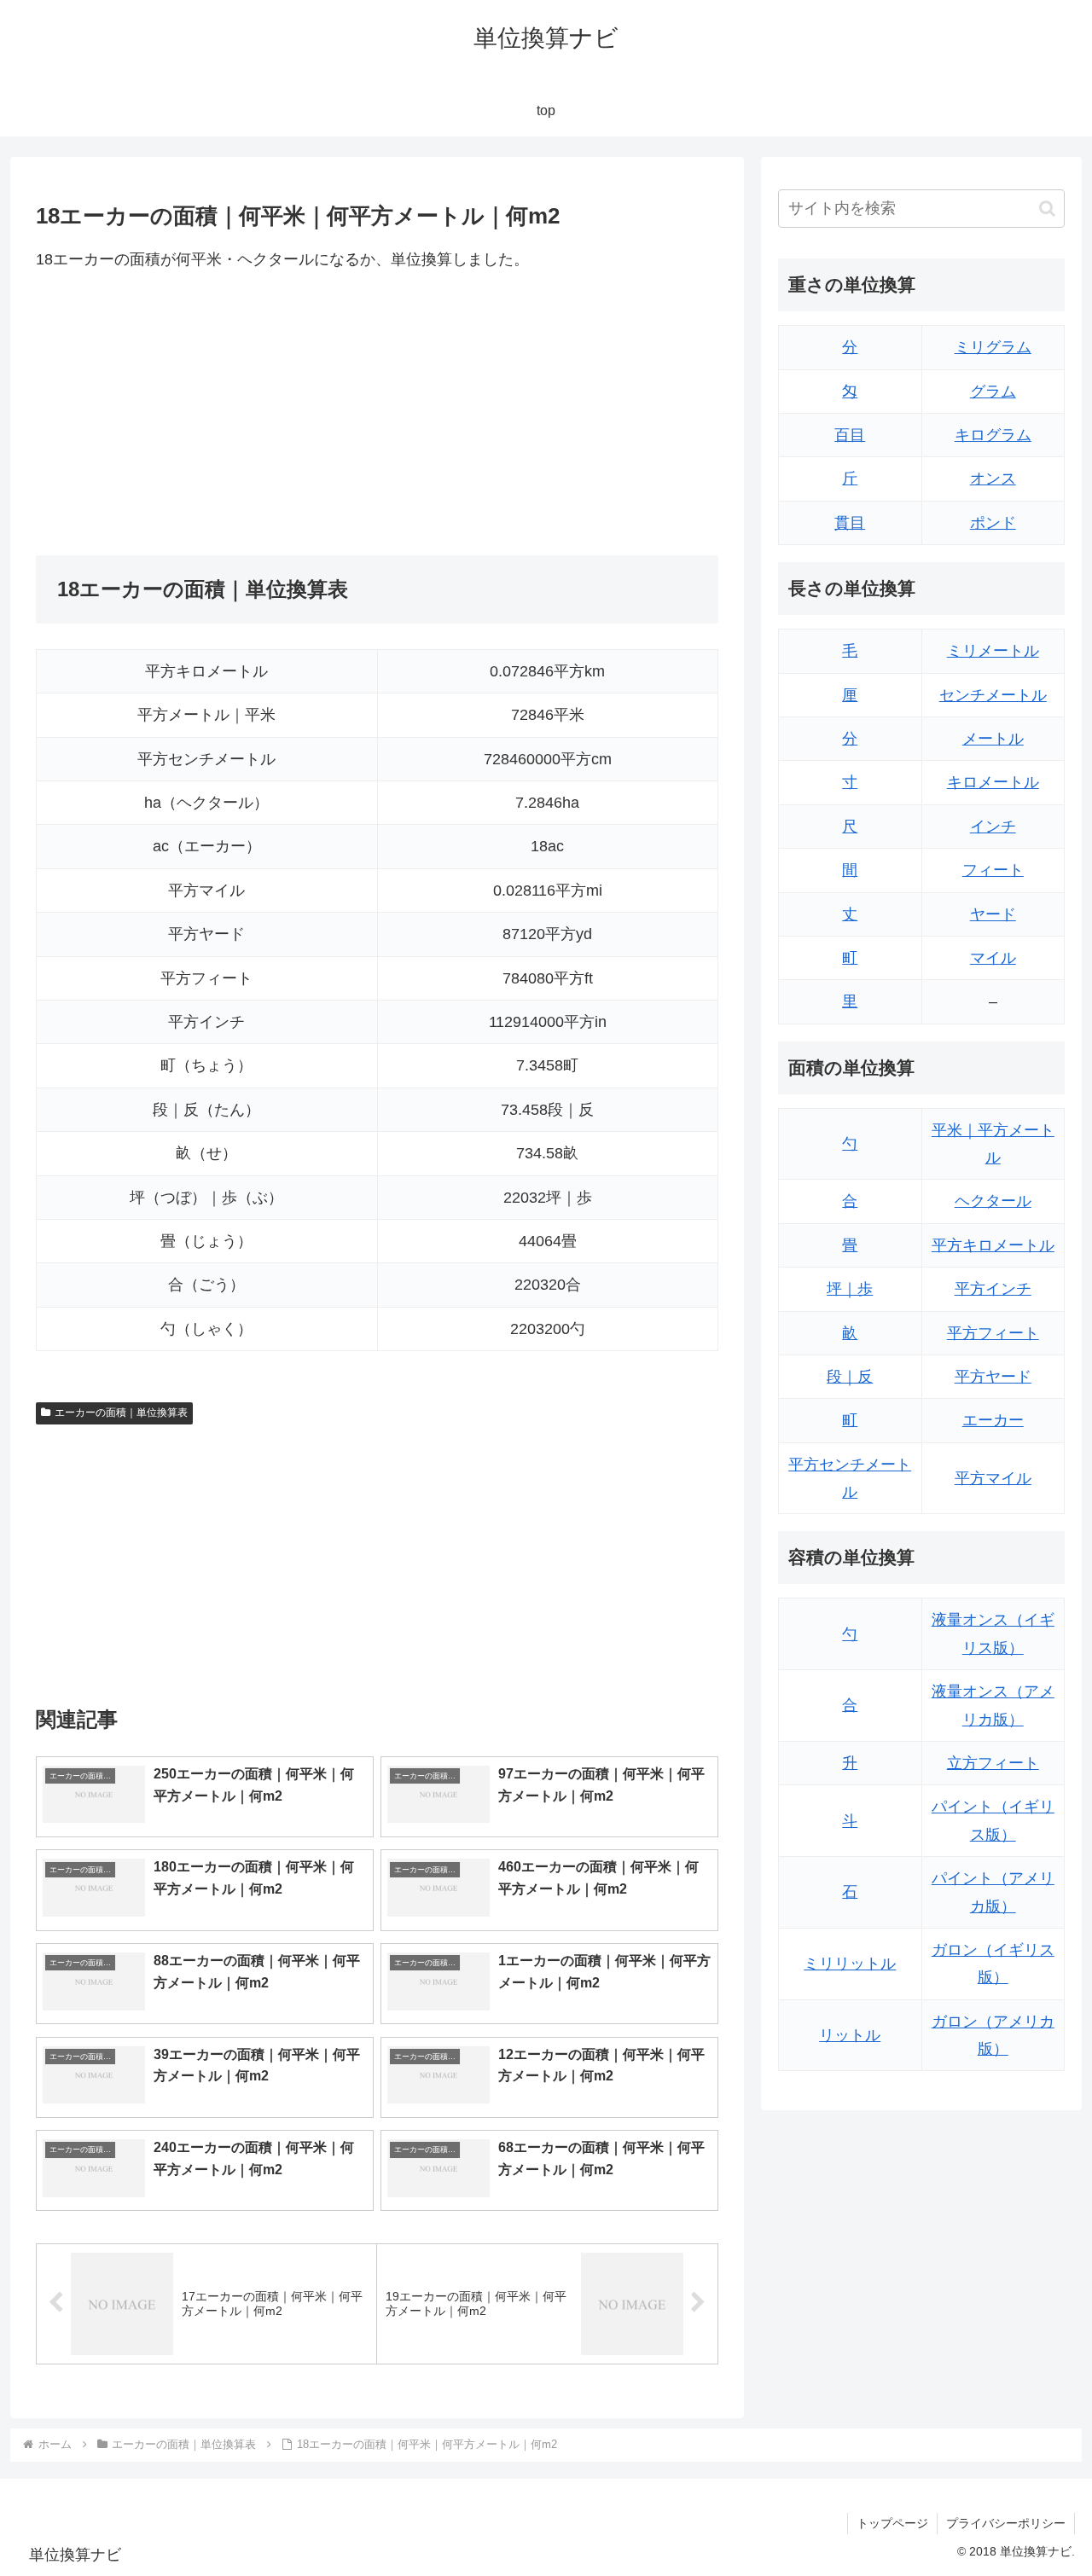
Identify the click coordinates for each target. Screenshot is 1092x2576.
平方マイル (993, 1478)
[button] (1047, 209)
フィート (993, 870)
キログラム (993, 435)
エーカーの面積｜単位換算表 (121, 1413)
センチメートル (993, 695)
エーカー (993, 1420)
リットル (850, 2035)
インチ (993, 827)
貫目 (850, 523)
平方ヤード (993, 1377)
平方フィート (993, 1333)
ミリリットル (850, 1964)
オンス (993, 479)
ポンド (993, 523)
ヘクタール (993, 1201)
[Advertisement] (206, 414)
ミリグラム (993, 347)
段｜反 (850, 1377)
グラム (993, 392)
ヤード (993, 914)
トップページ (892, 2523)
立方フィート (993, 1763)
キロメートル (993, 782)
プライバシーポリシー (1006, 2523)
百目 (850, 435)
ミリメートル (993, 651)
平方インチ (993, 1289)
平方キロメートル (993, 1245)
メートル (993, 739)
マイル (993, 958)
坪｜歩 (850, 1289)
